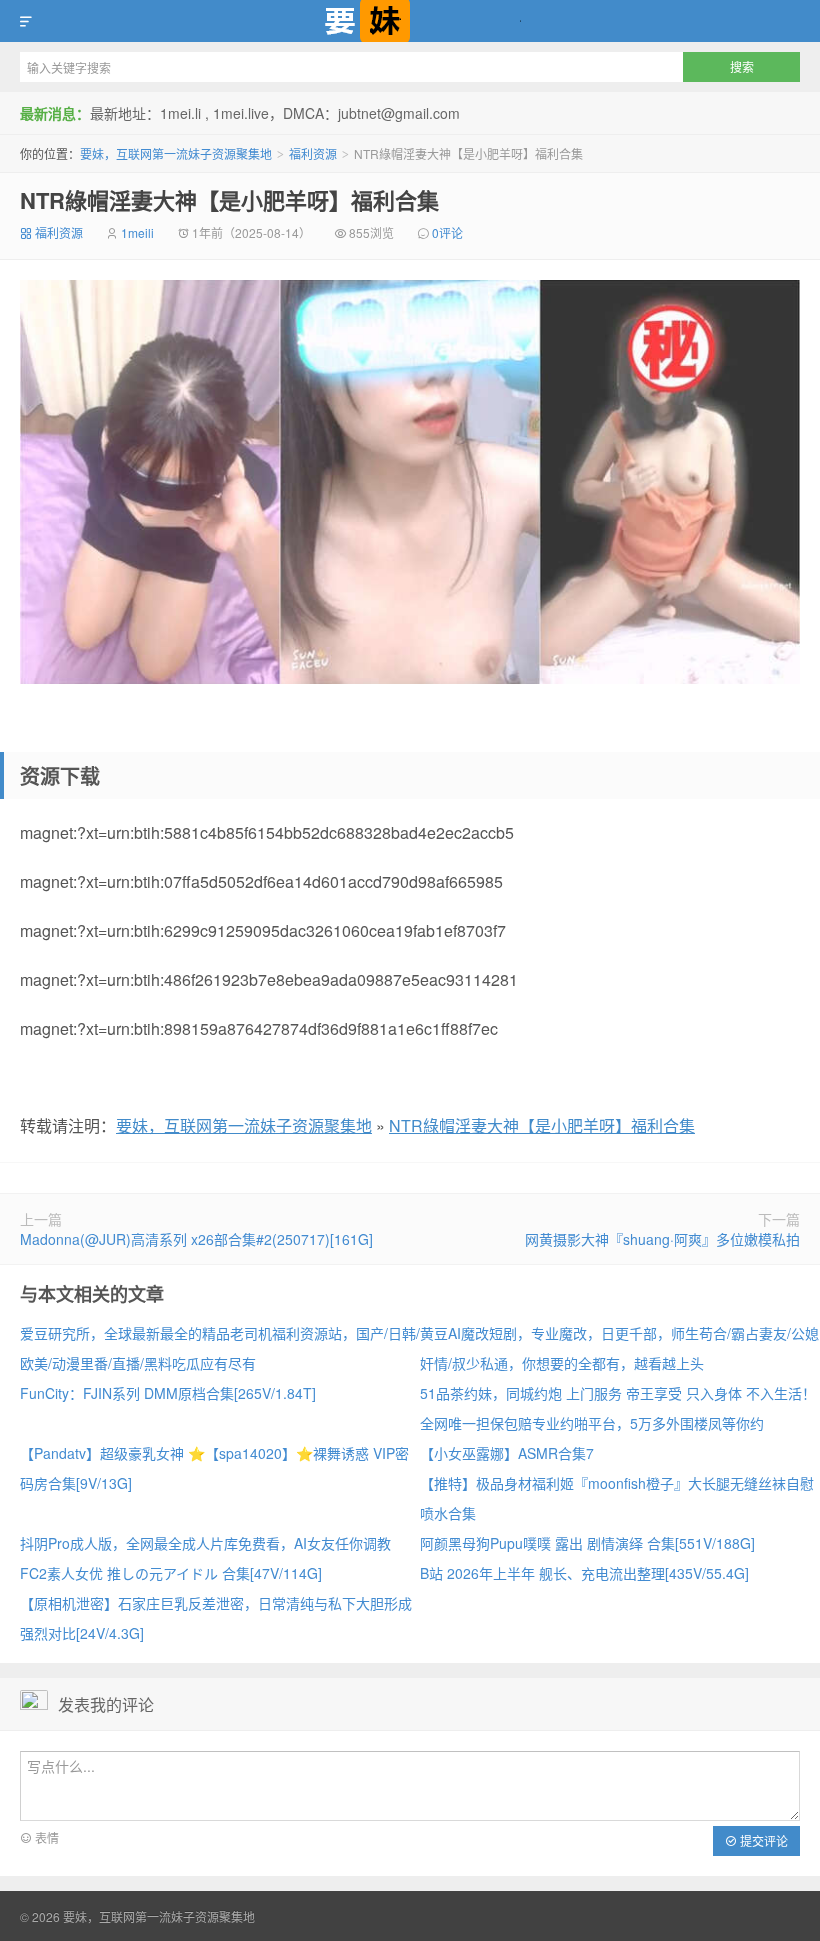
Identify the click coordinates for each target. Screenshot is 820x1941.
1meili (137, 232)
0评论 (447, 232)
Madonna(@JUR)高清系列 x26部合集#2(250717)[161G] (196, 1239)
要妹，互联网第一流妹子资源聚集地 (410, 21)
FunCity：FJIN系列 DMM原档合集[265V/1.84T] (168, 1393)
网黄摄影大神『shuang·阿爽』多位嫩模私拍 (662, 1239)
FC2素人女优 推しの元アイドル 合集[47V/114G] (171, 1573)
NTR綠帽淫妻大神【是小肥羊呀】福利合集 (229, 200)
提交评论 (762, 1840)
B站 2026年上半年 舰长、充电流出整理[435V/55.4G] (584, 1573)
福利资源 (313, 153)
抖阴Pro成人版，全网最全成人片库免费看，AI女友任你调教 (205, 1543)
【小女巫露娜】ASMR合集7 (507, 1453)
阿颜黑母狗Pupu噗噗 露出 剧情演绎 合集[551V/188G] (587, 1543)
